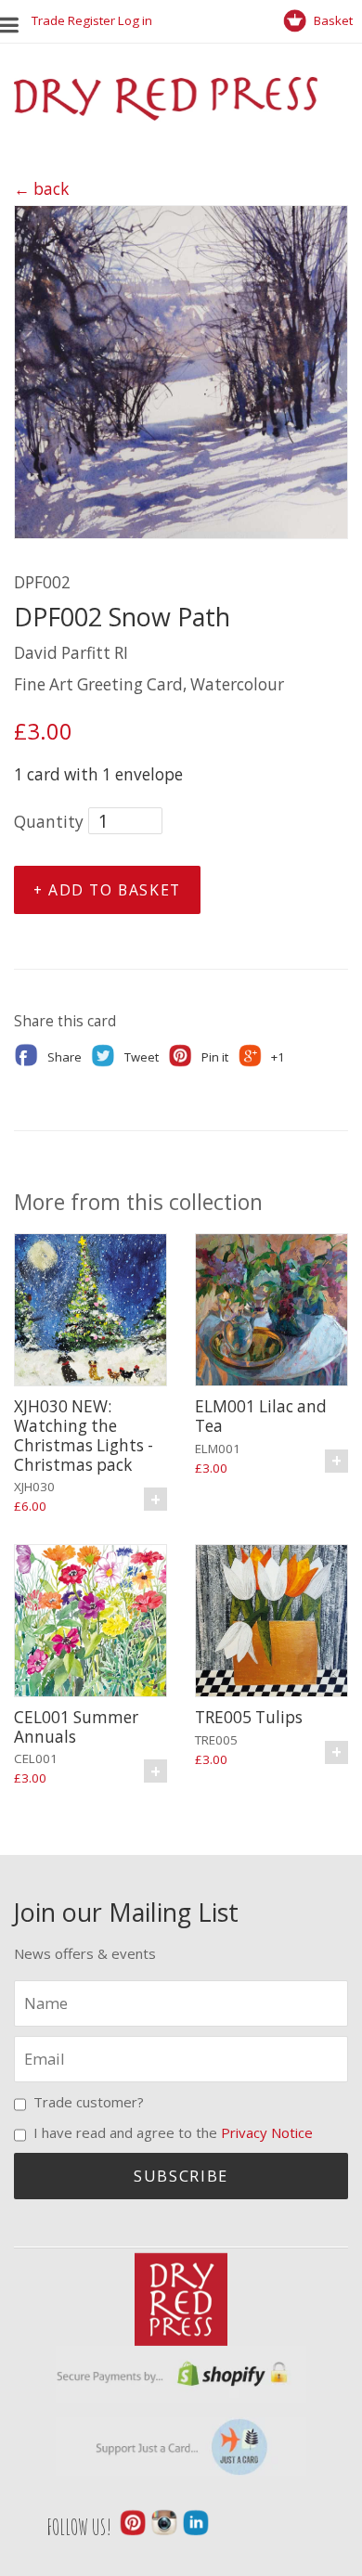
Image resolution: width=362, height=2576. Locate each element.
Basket (332, 20)
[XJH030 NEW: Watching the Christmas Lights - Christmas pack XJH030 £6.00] (90, 1313)
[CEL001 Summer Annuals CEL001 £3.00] (90, 1623)
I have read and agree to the (173, 2132)
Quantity (49, 822)
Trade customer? (89, 2102)
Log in (135, 20)
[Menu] (16, 21)
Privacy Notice (267, 2132)
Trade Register (73, 20)
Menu (14, 21)
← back (41, 189)
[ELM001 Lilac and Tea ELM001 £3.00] (271, 1313)
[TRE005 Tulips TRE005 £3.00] (271, 1623)
